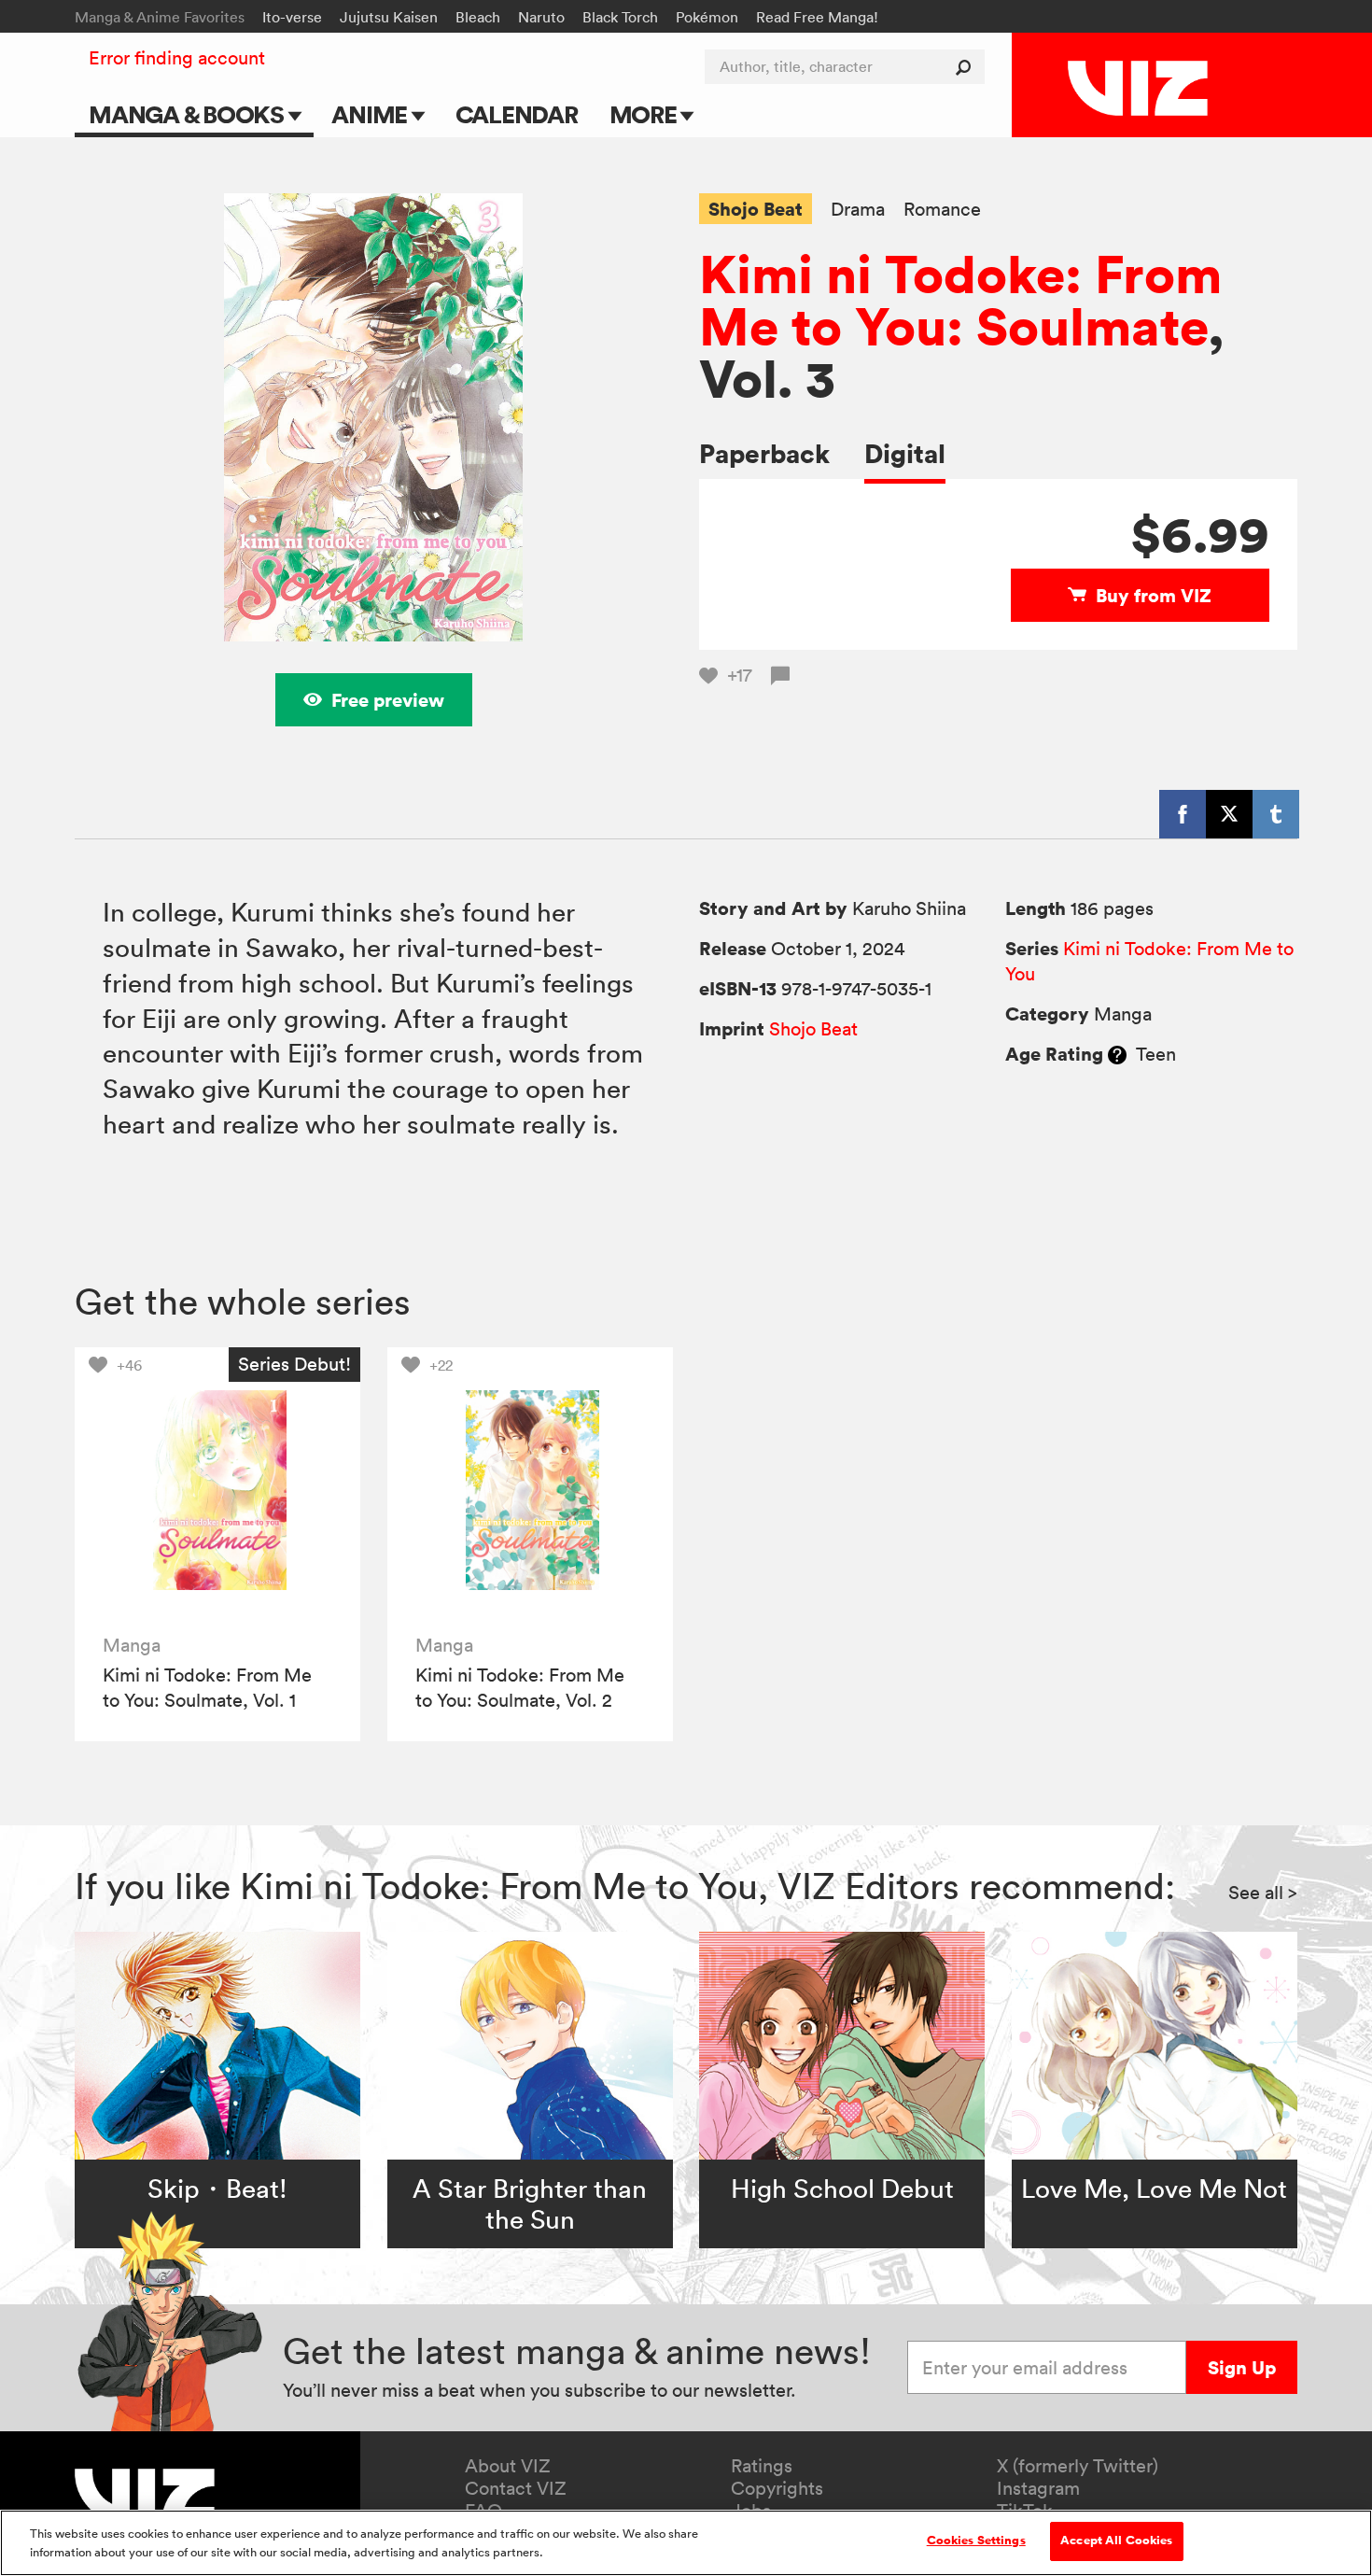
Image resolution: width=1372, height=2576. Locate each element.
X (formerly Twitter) (1078, 2466)
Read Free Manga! (817, 17)
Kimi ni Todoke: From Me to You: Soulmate (960, 300)
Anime (371, 114)
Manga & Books (189, 114)
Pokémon (707, 17)
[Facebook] (1183, 814)
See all (1263, 1893)
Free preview (388, 700)
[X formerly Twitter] (1229, 814)
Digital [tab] (905, 453)
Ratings (762, 2466)
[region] (686, 2543)
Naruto (541, 17)
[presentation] (217, 1490)
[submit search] (967, 67)
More (645, 114)
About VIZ (508, 2466)
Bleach (478, 17)
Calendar (517, 114)
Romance (942, 210)
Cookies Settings (976, 2541)
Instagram (1038, 2488)
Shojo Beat (756, 209)
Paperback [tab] (764, 453)
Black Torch (620, 17)
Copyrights (777, 2488)
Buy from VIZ (1154, 595)
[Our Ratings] (1117, 1054)
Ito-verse (292, 17)
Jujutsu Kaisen (389, 17)
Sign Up (1242, 2367)
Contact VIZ (516, 2488)
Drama (858, 210)
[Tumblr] (1276, 814)
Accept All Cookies (1116, 2541)
